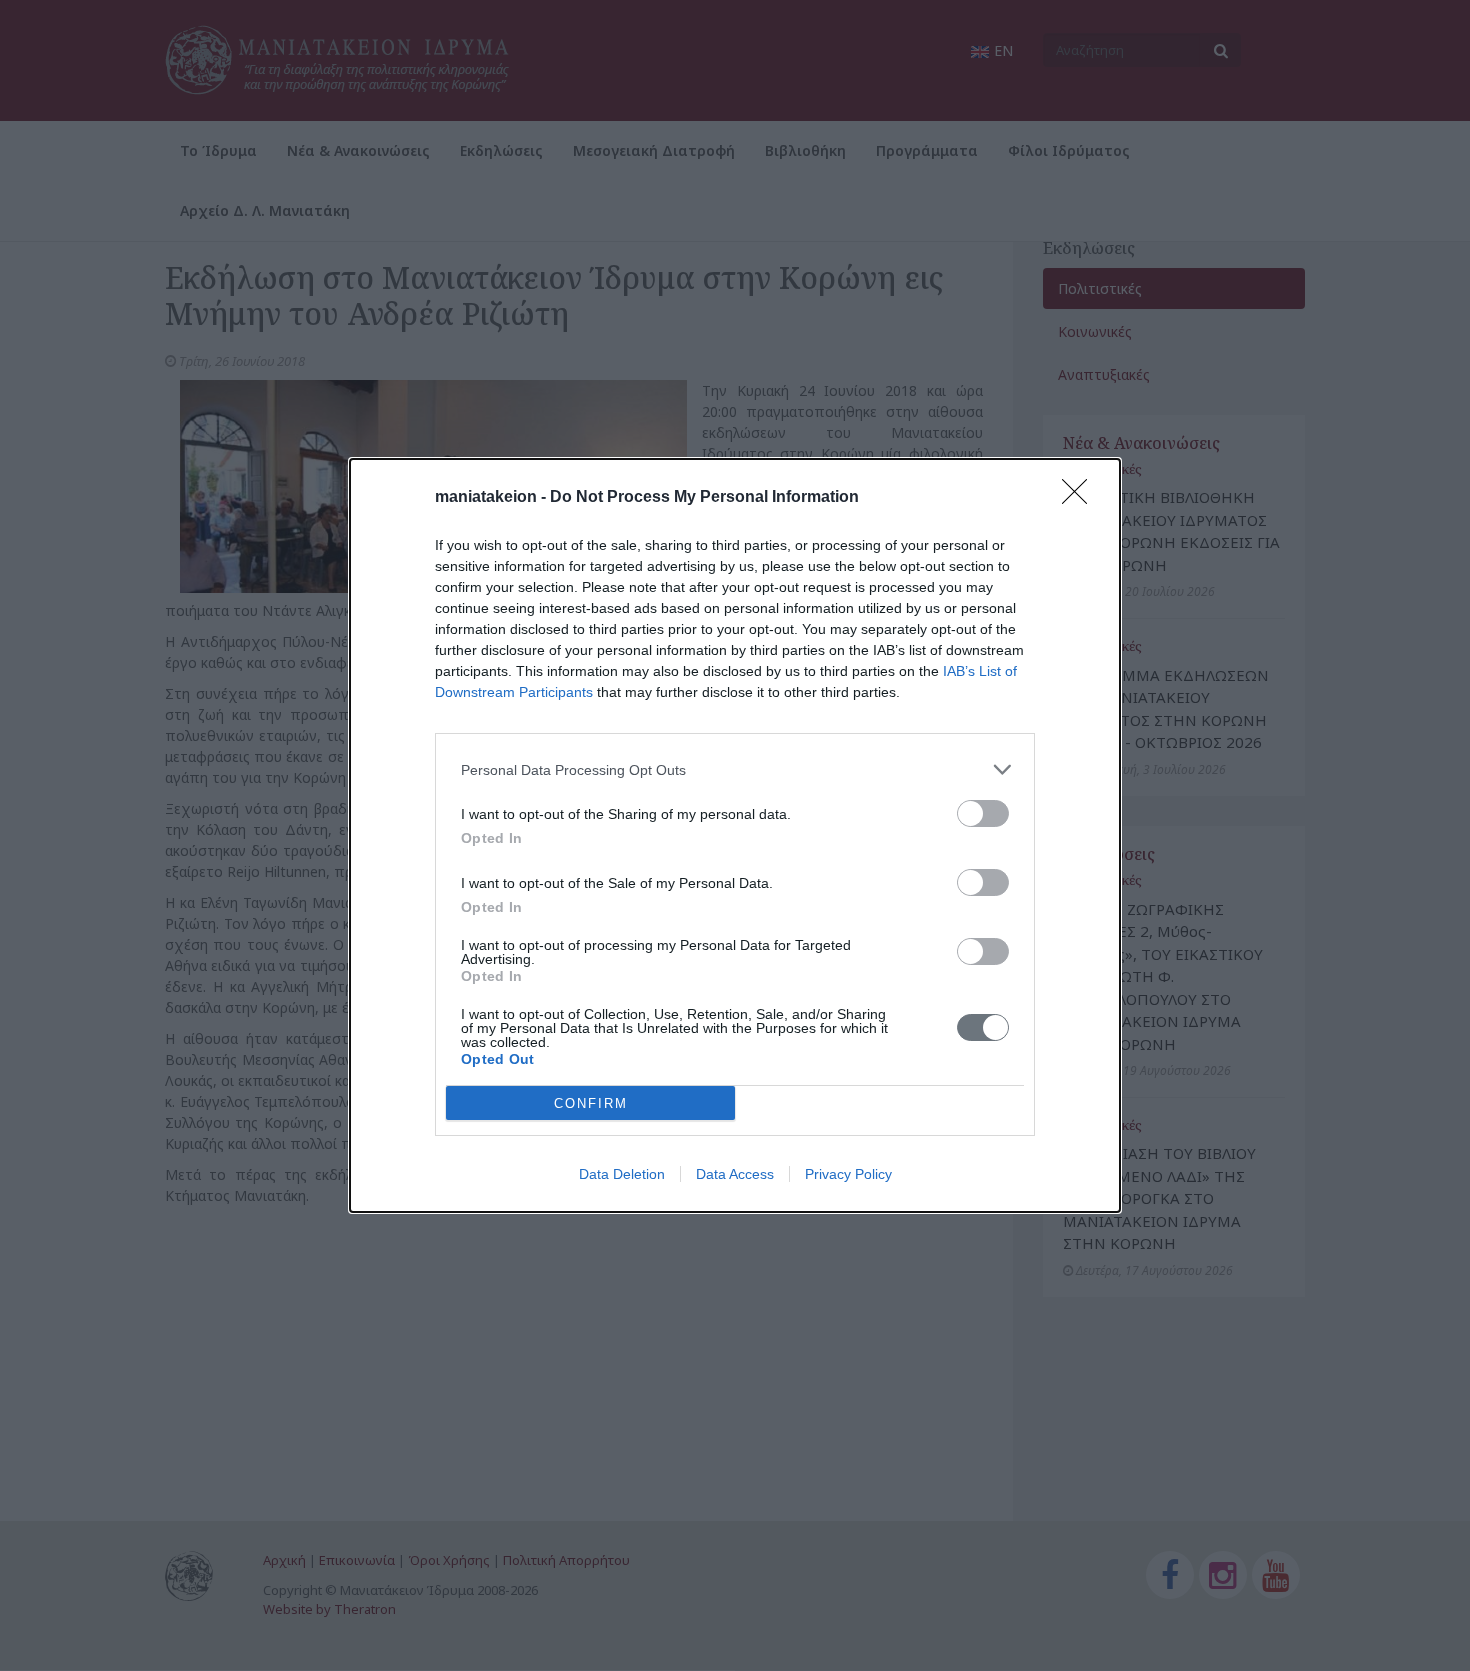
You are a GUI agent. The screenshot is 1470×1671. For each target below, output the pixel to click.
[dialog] (735, 835)
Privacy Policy (848, 1174)
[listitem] (735, 769)
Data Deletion (622, 1174)
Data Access (735, 1174)
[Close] (1081, 498)
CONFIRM (591, 1103)
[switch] (983, 813)
